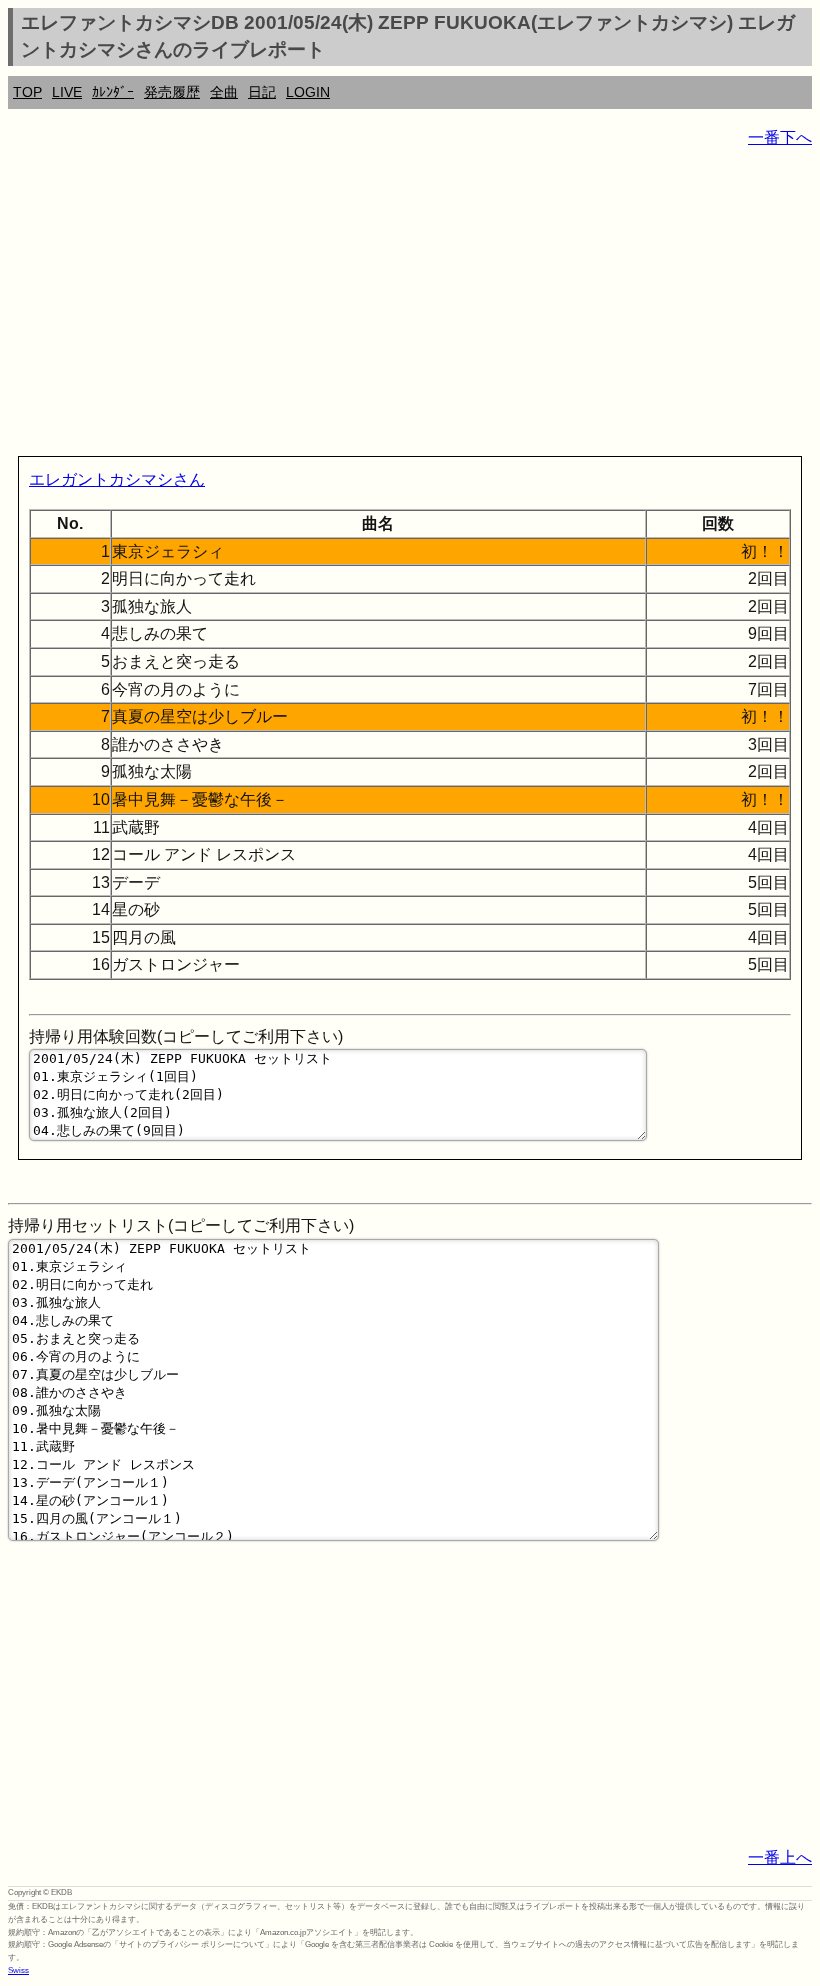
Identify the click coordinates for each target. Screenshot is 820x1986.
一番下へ (780, 137)
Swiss (18, 1970)
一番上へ (780, 1857)
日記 (262, 92)
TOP (27, 92)
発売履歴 (172, 92)
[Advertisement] (410, 306)
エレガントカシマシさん (117, 479)
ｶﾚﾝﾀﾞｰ (113, 92)
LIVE (67, 92)
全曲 (224, 92)
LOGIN (308, 92)
